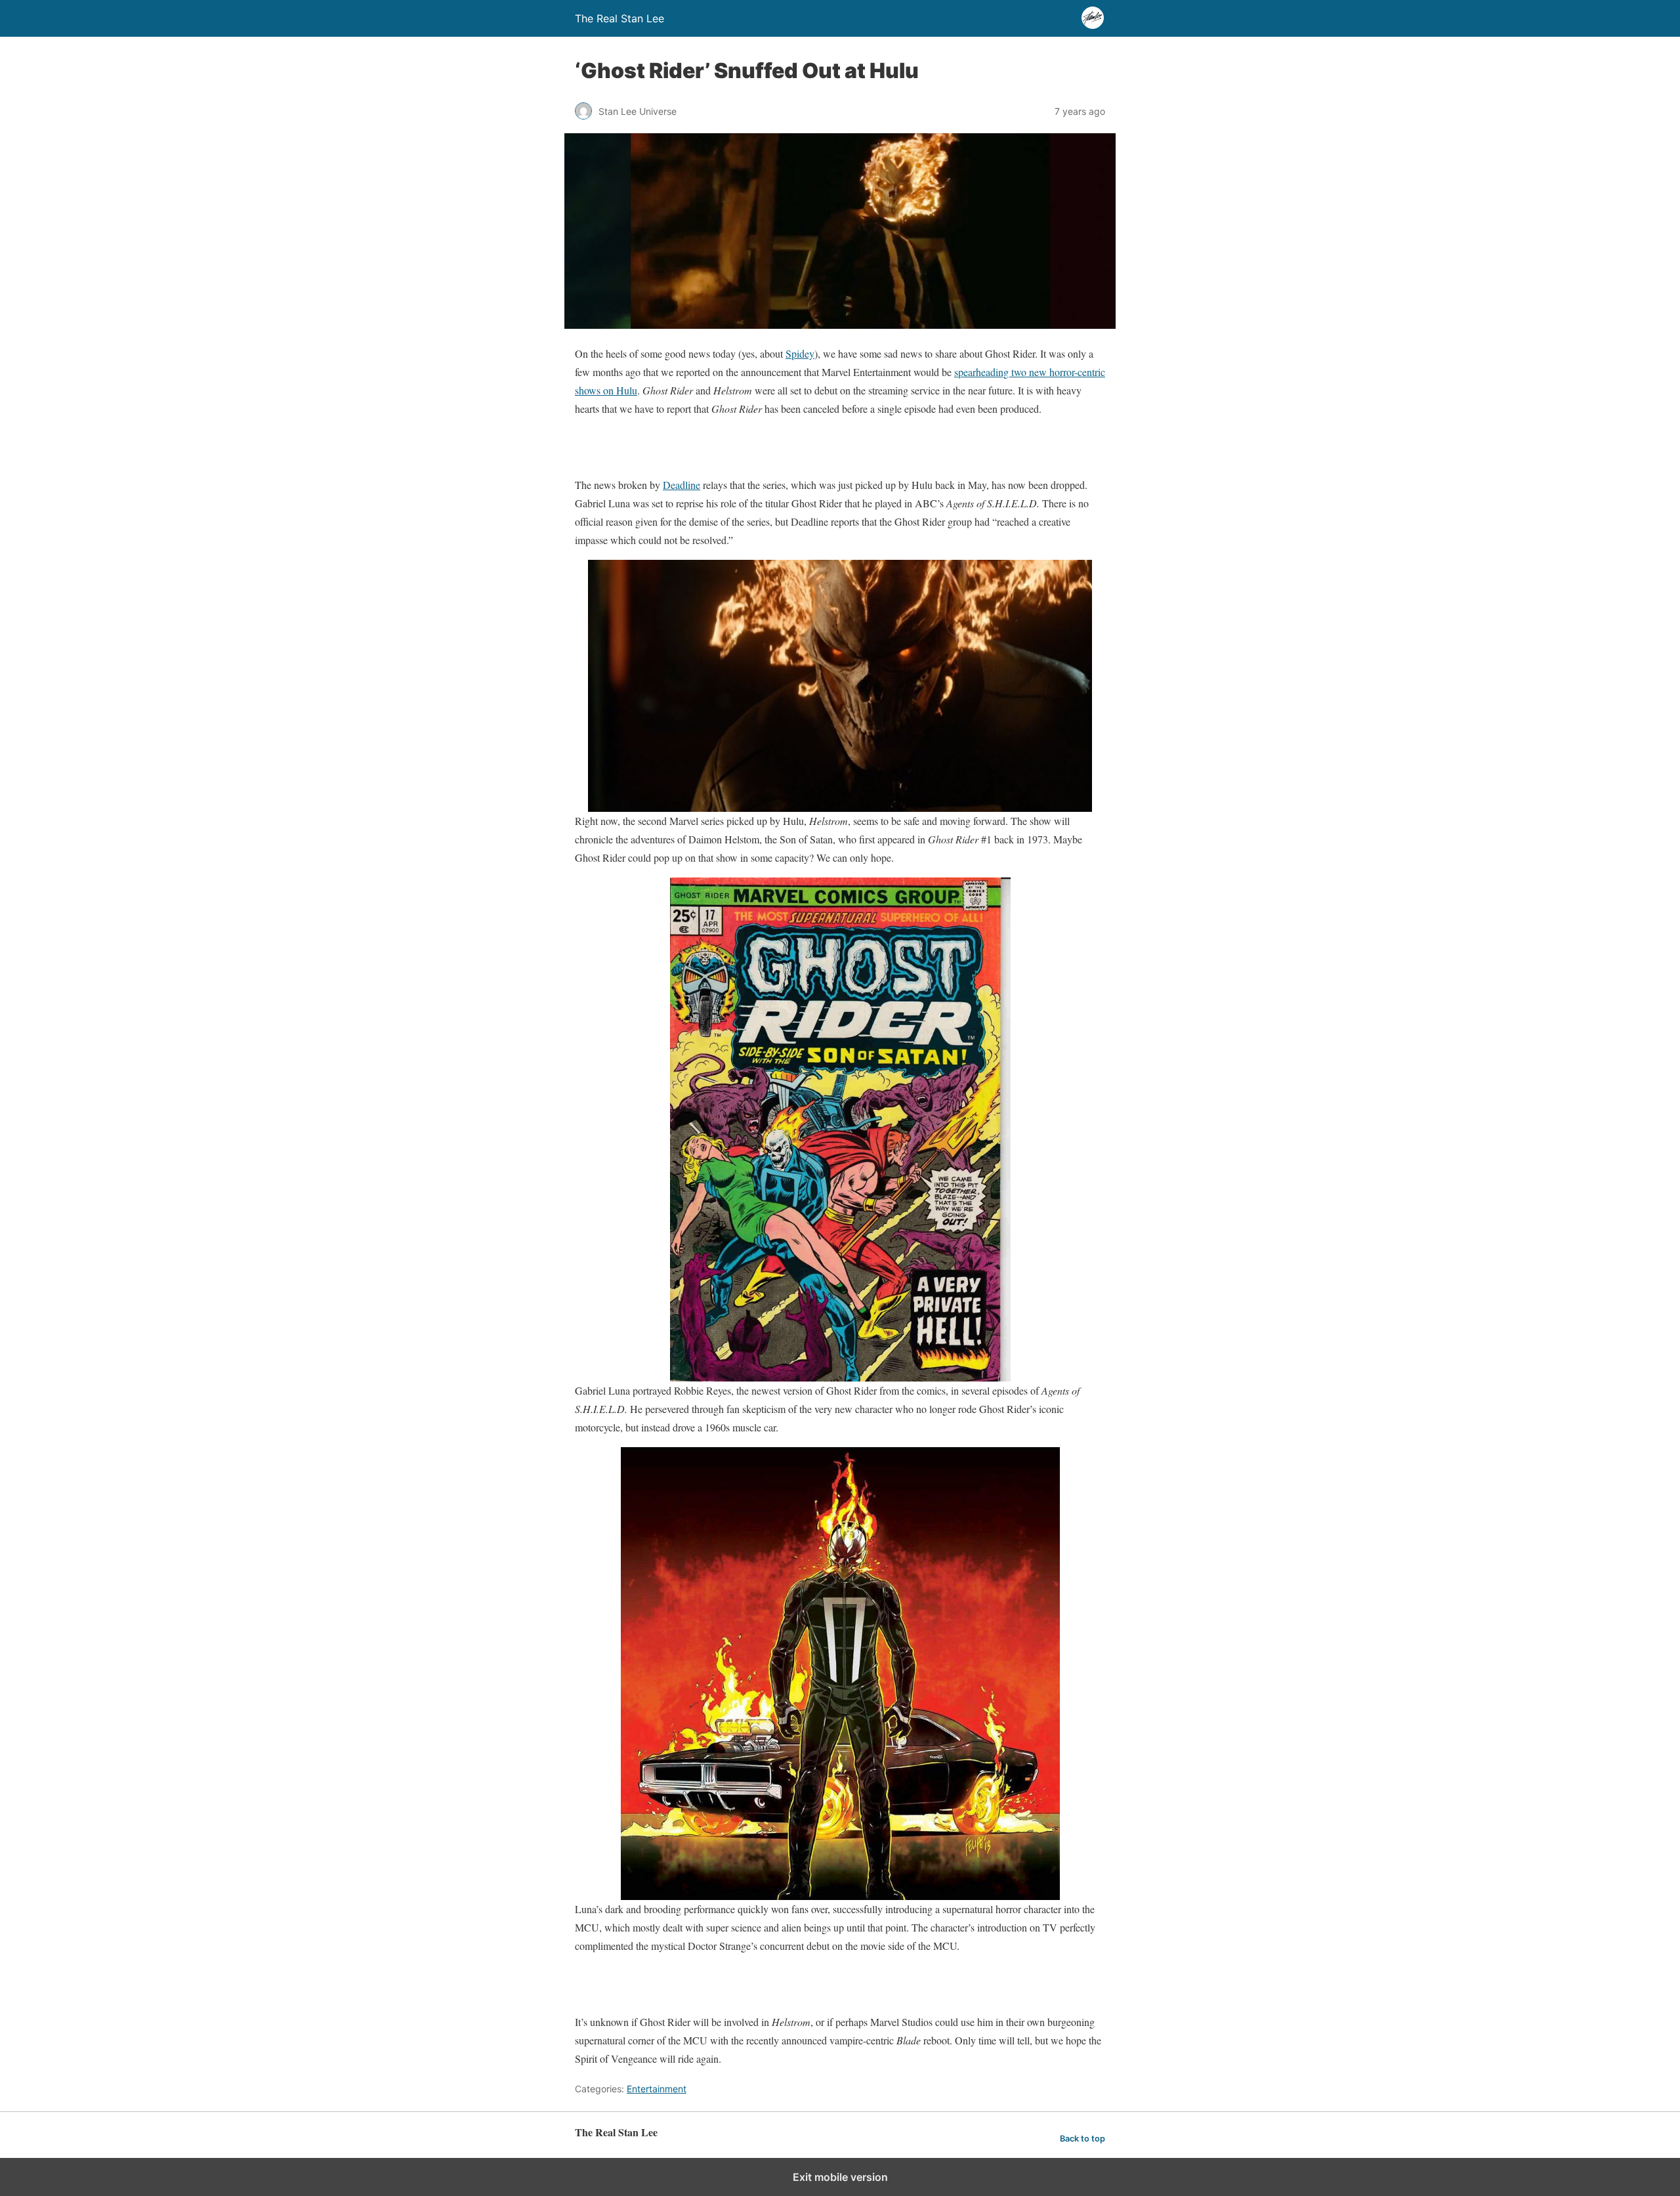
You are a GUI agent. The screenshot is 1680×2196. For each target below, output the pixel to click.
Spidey (800, 353)
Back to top (1082, 2139)
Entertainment (657, 2089)
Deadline (682, 485)
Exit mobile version (840, 2177)
